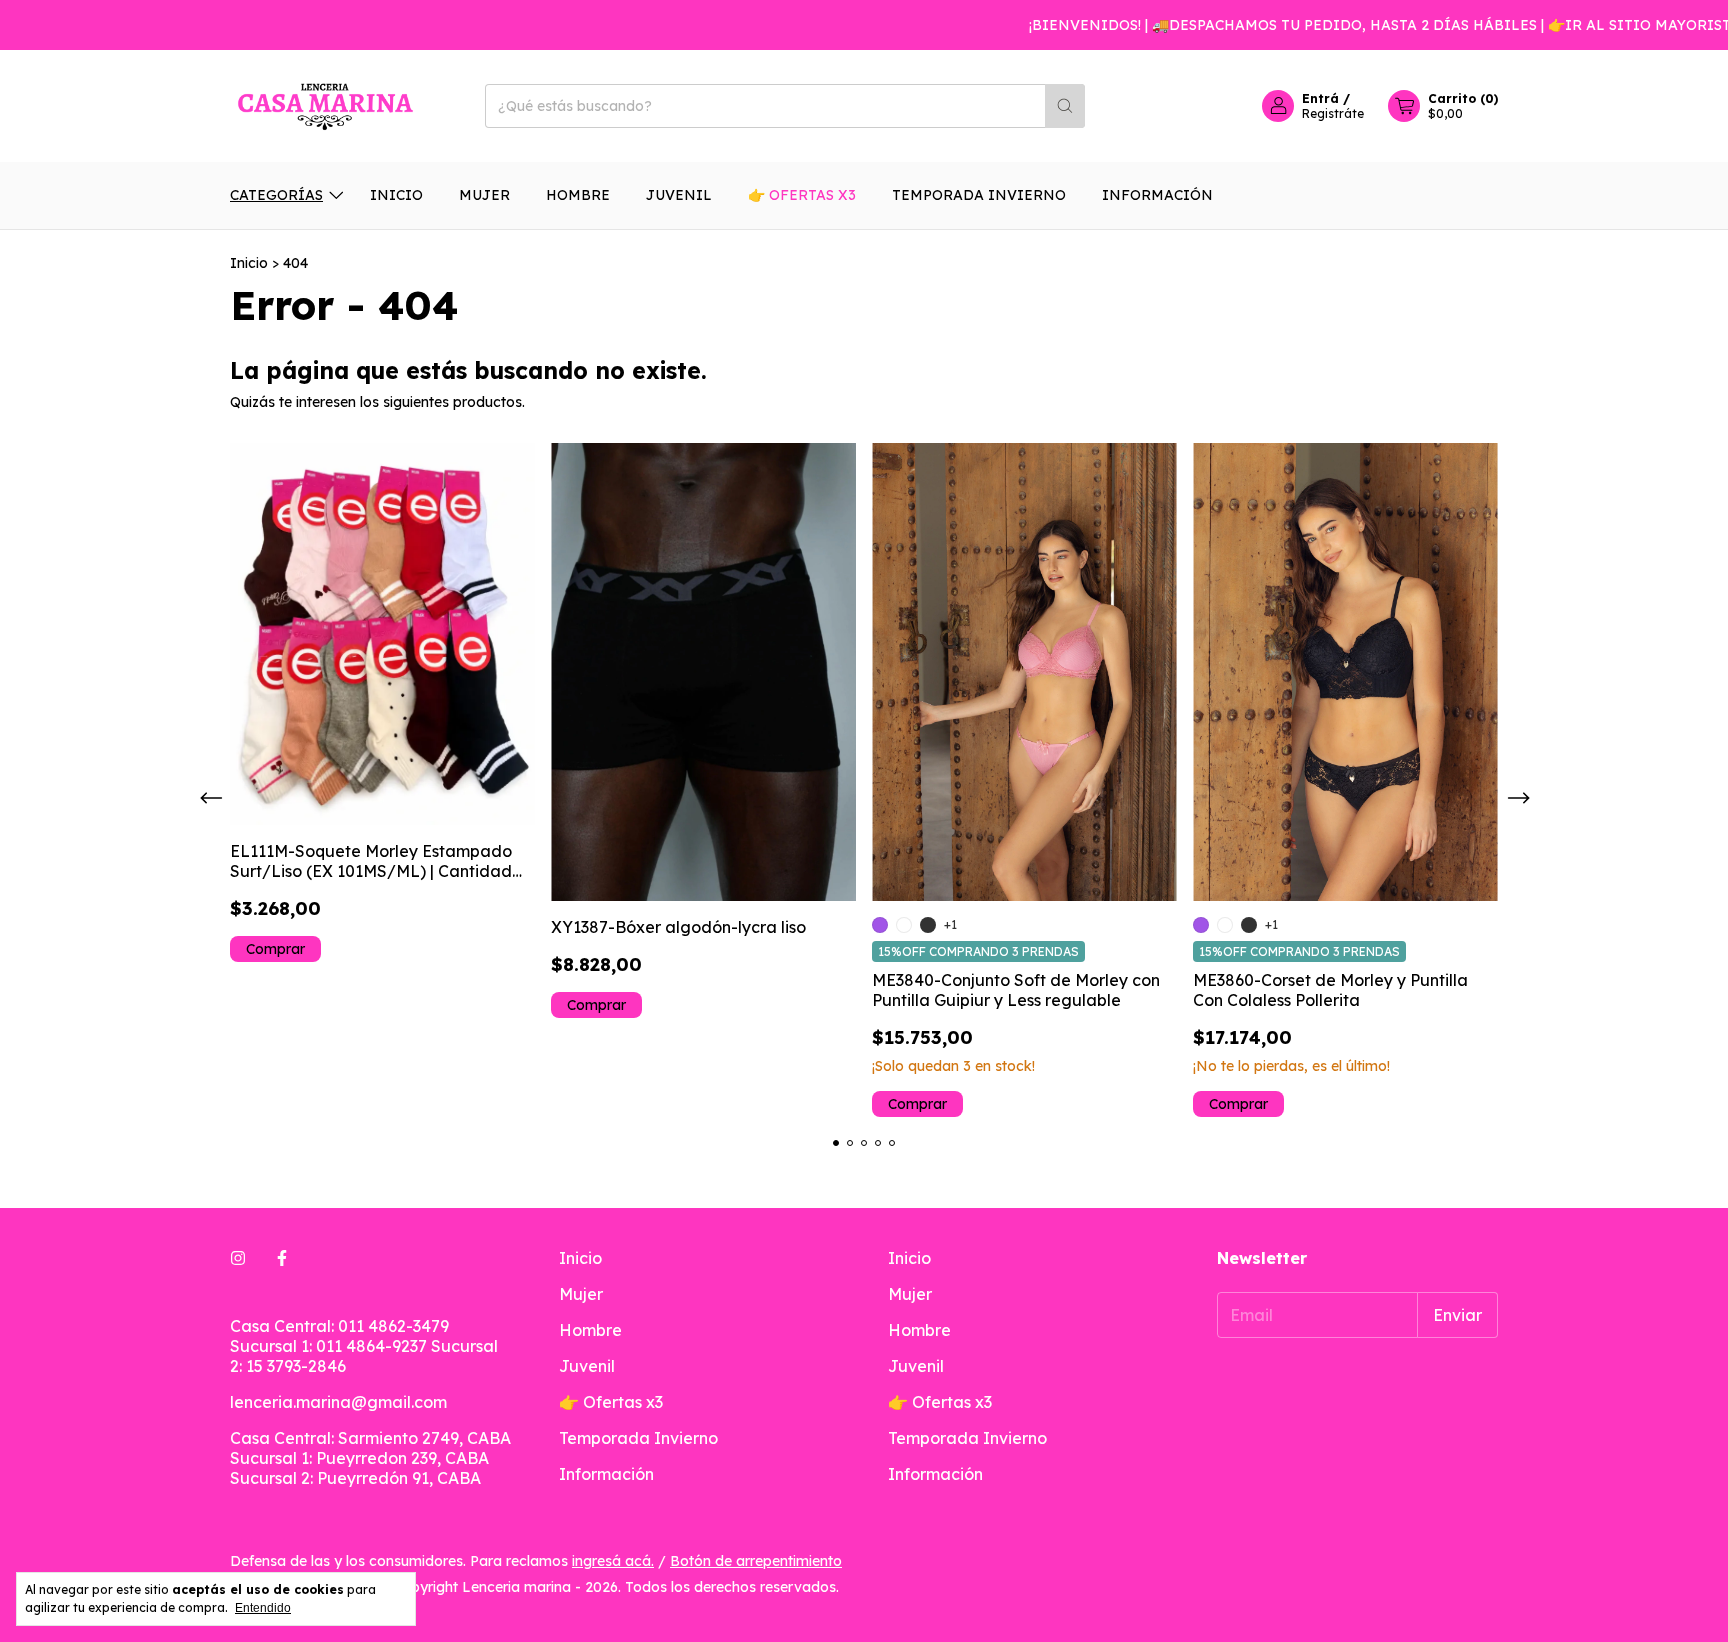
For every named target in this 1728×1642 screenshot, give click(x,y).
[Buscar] (1065, 106)
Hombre (578, 195)
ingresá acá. (613, 1561)
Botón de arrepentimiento (756, 1561)
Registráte (1333, 113)
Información (1157, 195)
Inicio (396, 195)
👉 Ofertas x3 (802, 195)
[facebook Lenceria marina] (282, 1258)
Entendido (263, 1608)
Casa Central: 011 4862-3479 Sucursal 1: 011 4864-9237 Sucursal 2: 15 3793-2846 (364, 1346)
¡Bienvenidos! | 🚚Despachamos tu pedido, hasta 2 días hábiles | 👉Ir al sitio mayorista (1351, 25)
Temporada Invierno (979, 195)
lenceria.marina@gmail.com (338, 1402)
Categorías (276, 195)
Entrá (1320, 98)
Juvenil (679, 195)
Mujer (484, 195)
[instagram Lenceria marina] (238, 1258)
